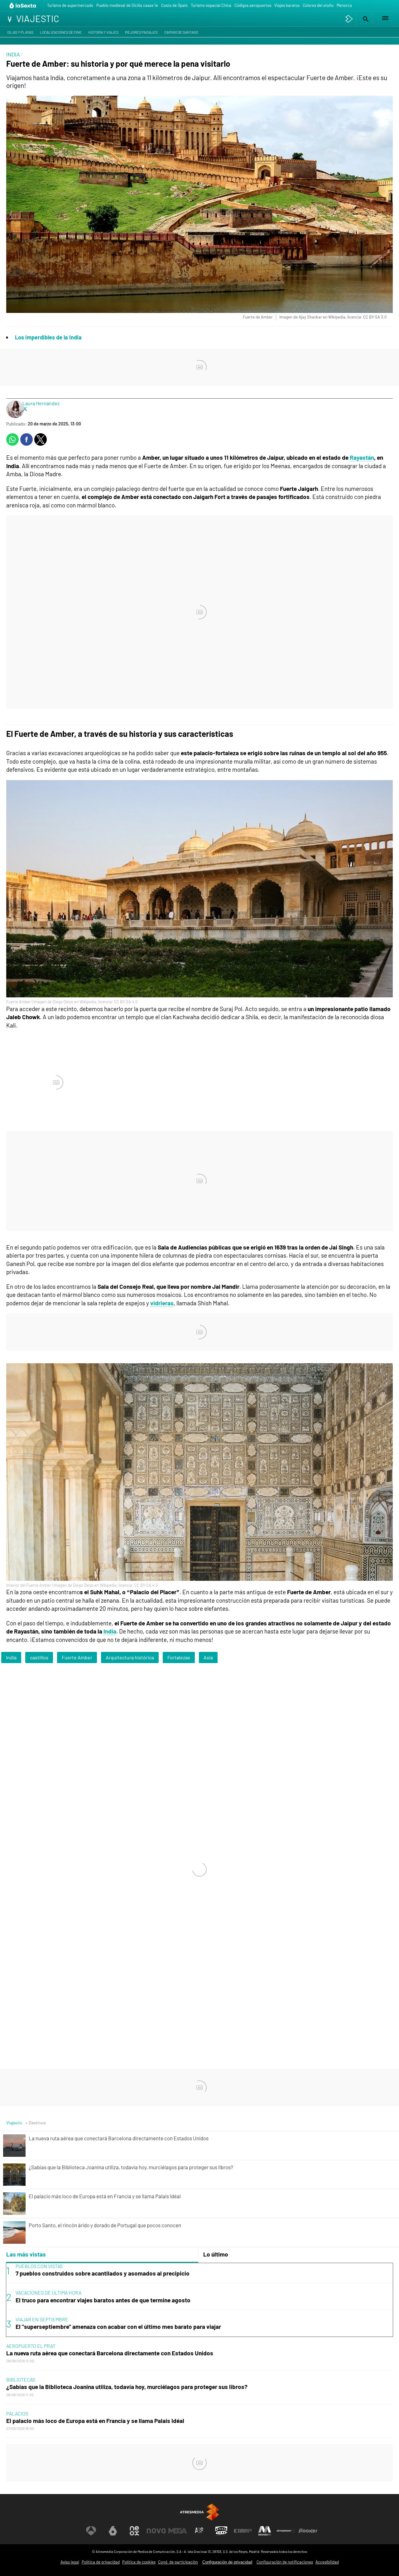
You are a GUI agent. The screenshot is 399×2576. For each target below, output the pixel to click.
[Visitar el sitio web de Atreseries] (199, 2531)
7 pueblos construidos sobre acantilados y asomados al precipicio (103, 2273)
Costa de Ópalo (174, 5)
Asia (208, 1657)
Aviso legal (70, 2562)
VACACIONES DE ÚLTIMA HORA (48, 2293)
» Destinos (36, 2123)
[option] (199, 2300)
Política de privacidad (101, 2562)
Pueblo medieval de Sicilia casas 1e (127, 5)
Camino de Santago (181, 32)
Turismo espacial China (211, 5)
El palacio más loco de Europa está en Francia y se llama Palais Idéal (95, 2421)
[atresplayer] (349, 19)
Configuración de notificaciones (285, 2562)
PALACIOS (17, 2413)
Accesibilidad (327, 2562)
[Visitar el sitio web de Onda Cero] (221, 2531)
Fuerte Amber (77, 1657)
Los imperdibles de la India (48, 337)
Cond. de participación (178, 2562)
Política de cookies (139, 2562)
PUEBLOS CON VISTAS (39, 2266)
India (110, 1631)
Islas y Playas (20, 32)
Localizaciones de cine (61, 32)
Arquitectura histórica (130, 1657)
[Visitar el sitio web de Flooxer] (308, 2531)
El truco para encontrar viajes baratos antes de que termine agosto (103, 2300)
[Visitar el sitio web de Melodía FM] (265, 2531)
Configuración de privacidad (227, 2562)
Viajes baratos (287, 5)
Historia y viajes (103, 32)
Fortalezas (179, 1657)
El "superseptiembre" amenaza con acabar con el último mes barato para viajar (118, 2327)
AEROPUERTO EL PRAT (31, 2346)
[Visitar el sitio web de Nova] (156, 2531)
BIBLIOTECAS (21, 2379)
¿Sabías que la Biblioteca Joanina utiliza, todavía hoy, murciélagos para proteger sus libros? (127, 2387)
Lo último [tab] (216, 2254)
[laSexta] (23, 5)
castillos (39, 1657)
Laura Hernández (41, 403)
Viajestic (14, 2123)
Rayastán (362, 457)
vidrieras (162, 1303)
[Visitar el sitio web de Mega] (178, 2531)
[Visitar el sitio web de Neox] (134, 2531)
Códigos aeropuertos (253, 5)
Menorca (344, 5)
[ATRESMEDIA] (199, 2512)
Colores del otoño (318, 5)
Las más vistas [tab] (26, 2254)
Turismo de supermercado (70, 5)
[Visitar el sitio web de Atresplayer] (286, 2531)
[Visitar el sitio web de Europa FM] (243, 2531)
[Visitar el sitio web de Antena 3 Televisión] (91, 2531)
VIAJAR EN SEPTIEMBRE (42, 2319)
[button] (365, 19)
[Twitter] (25, 409)
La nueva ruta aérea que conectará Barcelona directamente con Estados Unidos (110, 2353)
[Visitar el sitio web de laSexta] (113, 2531)
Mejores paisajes (141, 32)
